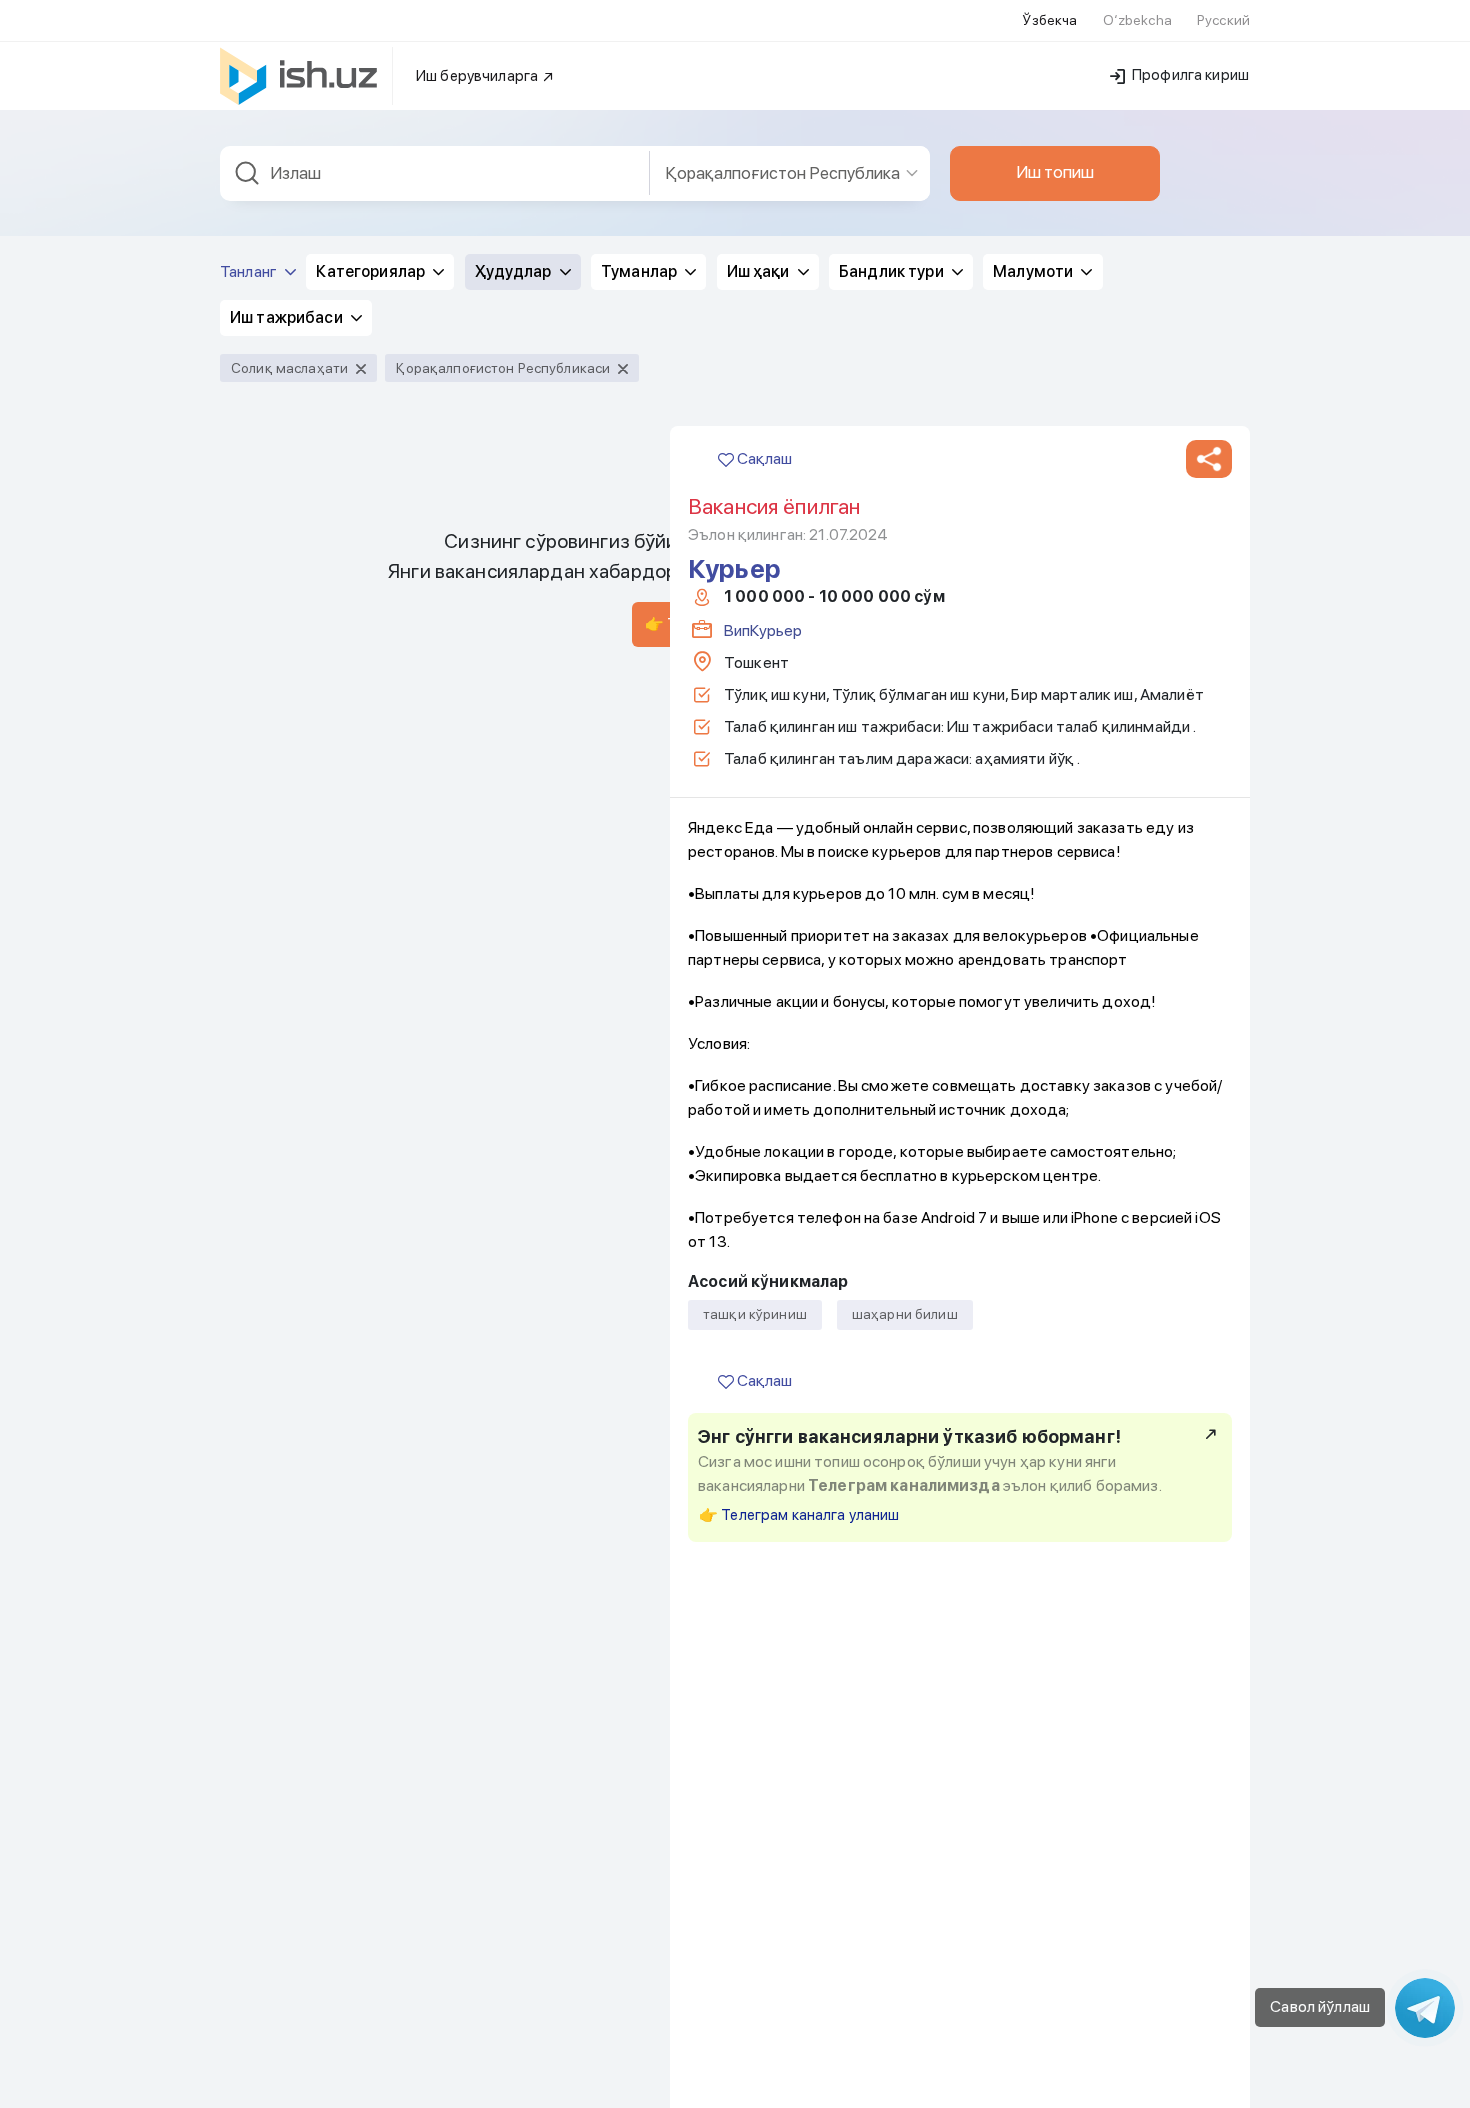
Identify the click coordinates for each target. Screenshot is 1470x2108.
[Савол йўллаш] (1425, 2008)
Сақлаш (763, 458)
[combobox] (435, 173)
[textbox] (435, 173)
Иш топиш (1055, 172)
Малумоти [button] (1034, 271)
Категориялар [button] (372, 271)
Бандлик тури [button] (893, 271)
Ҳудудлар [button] (515, 271)
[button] (1209, 459)
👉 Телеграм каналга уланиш (799, 1515)
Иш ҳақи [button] (760, 271)
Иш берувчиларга (478, 76)
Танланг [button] (250, 271)
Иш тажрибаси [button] (288, 317)
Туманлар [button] (640, 271)
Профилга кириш (1189, 75)
